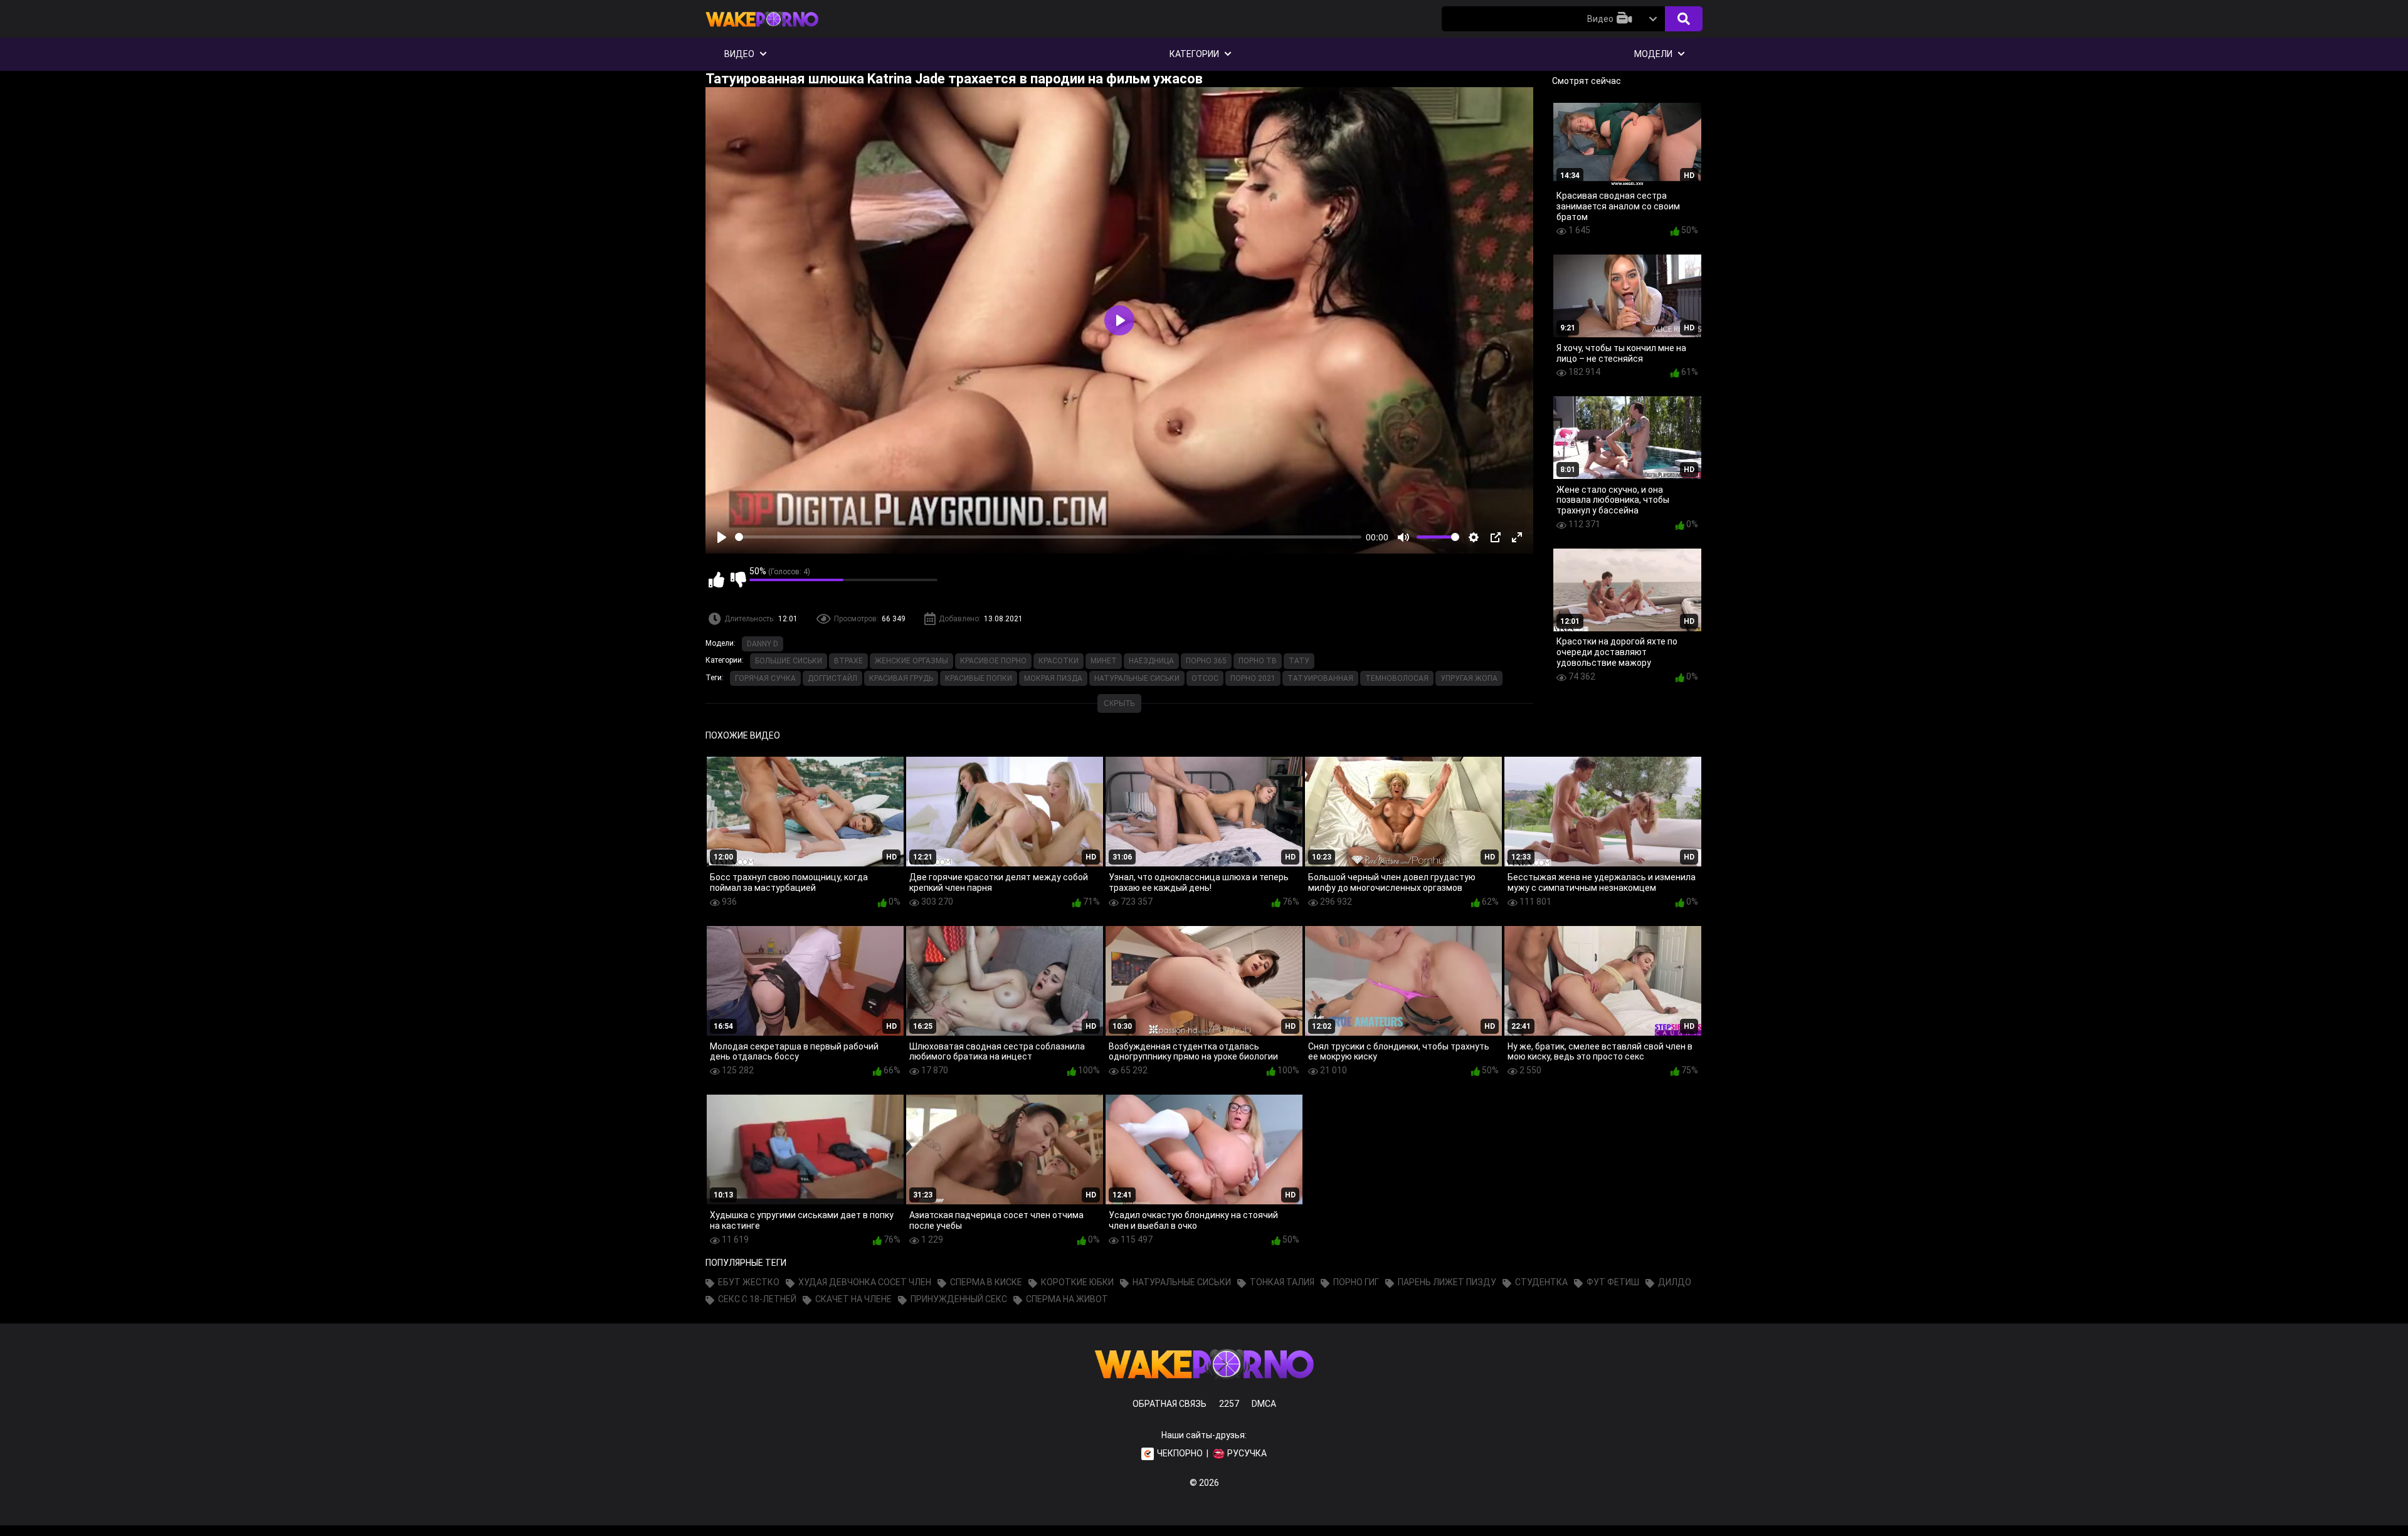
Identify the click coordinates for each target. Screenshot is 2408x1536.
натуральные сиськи (1137, 678)
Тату (1299, 661)
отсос (1205, 678)
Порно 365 (1206, 661)
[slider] (1048, 537)
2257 (1229, 1404)
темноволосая (1397, 678)
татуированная (1320, 678)
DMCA (1264, 1404)
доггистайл (832, 678)
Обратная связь (1170, 1404)
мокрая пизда (1053, 678)
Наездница (1151, 661)
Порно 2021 (1253, 678)
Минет (1104, 661)
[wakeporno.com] (762, 29)
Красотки (1059, 661)
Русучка (1247, 1453)
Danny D (763, 644)
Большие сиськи (789, 661)
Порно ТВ (1258, 661)
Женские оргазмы (911, 661)
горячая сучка (765, 678)
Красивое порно (993, 661)
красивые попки (979, 678)
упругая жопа (1469, 678)
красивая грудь (901, 678)
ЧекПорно (1180, 1453)
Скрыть (1119, 703)
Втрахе (848, 661)
